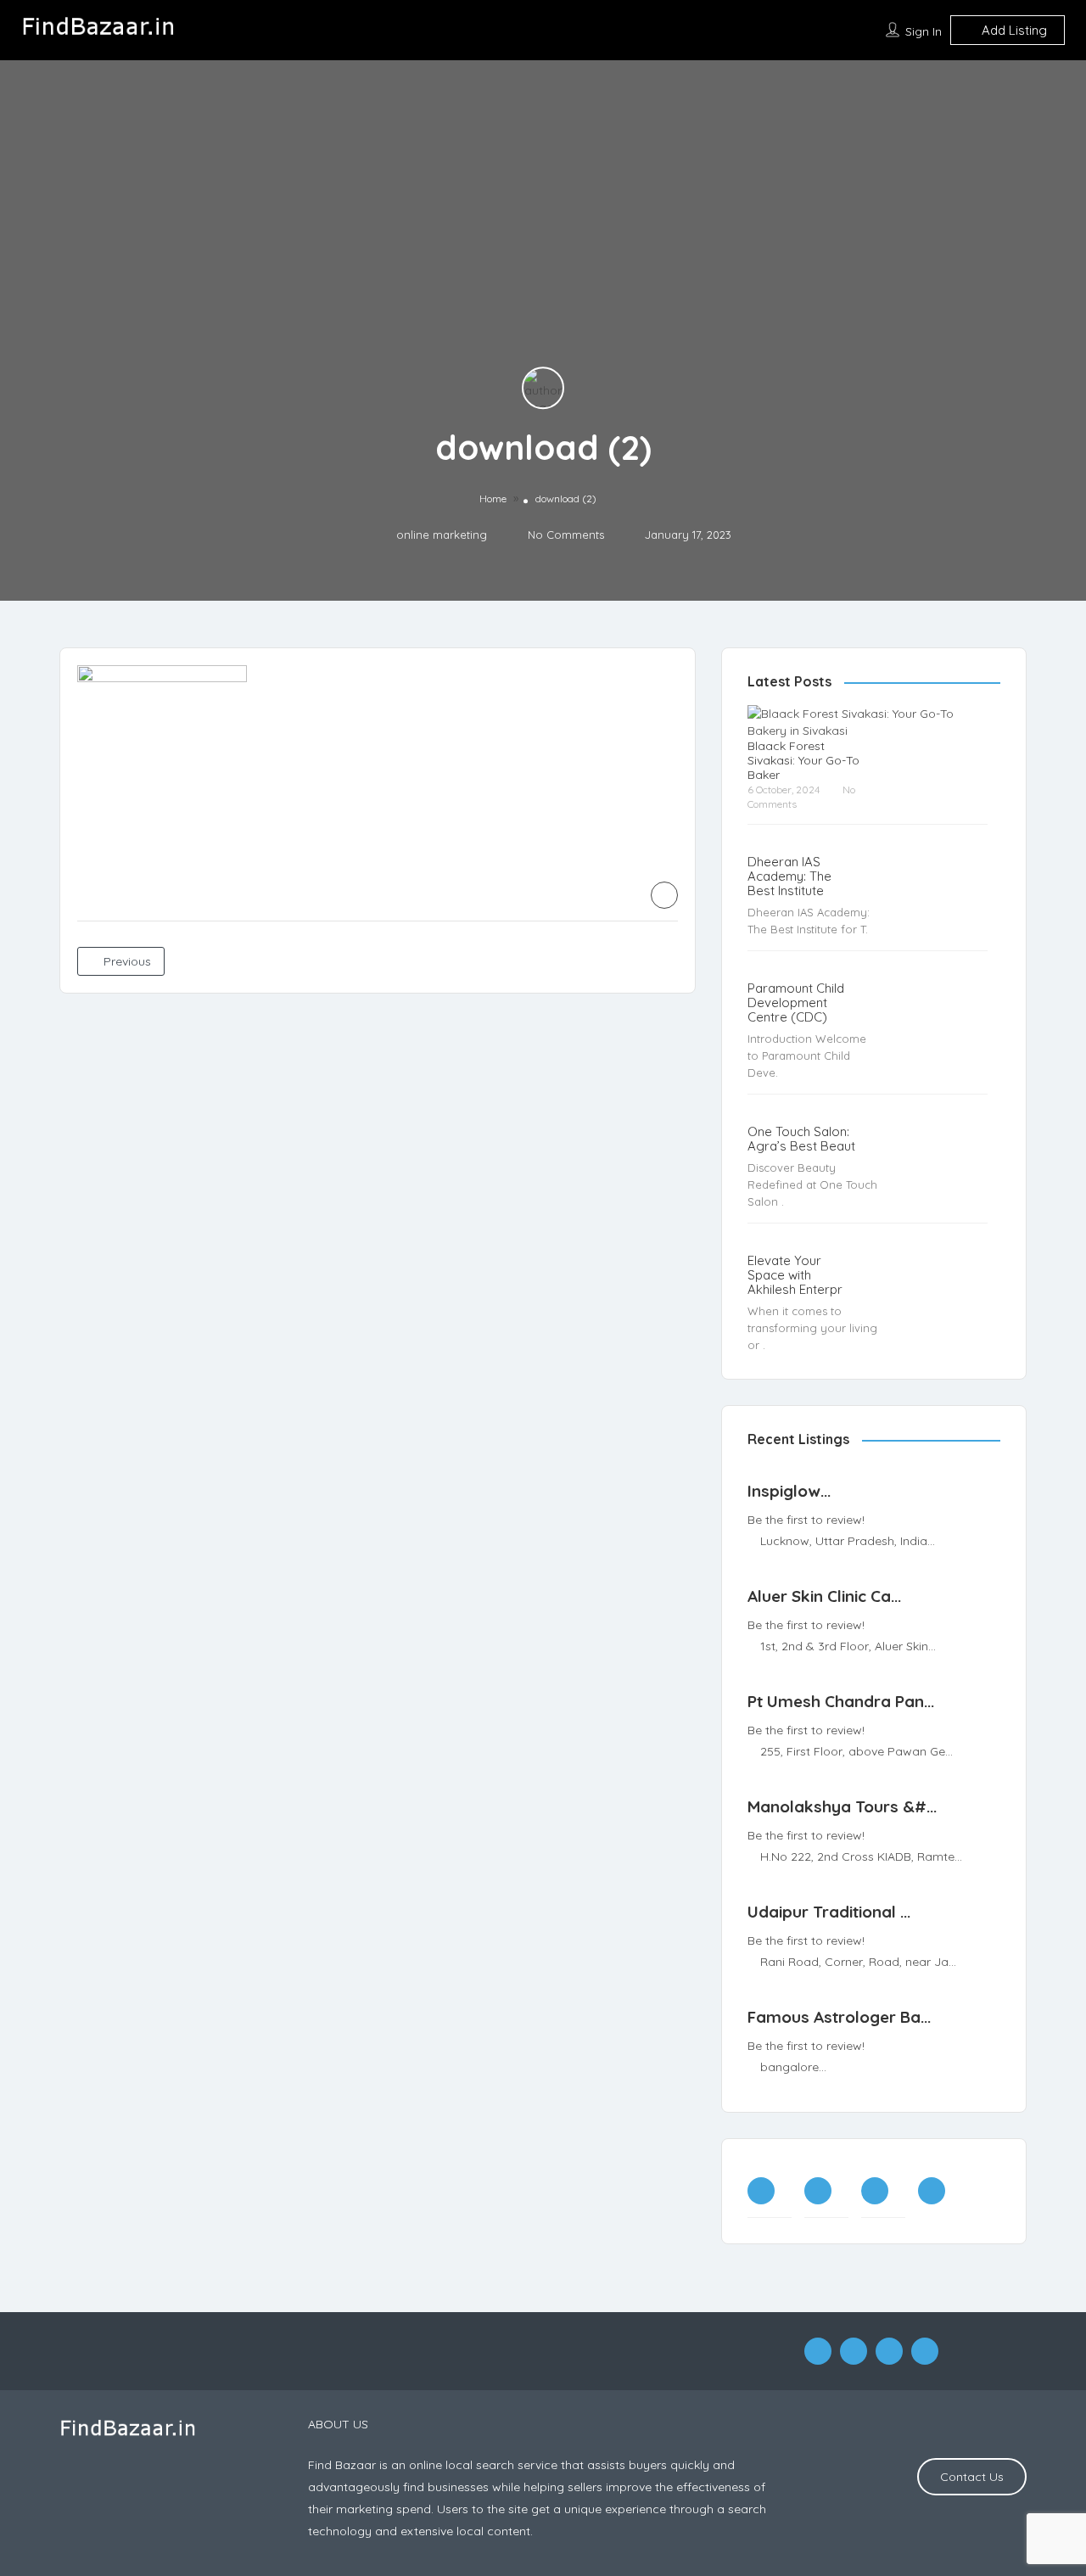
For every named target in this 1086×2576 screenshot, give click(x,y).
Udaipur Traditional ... (829, 1946)
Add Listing (1013, 64)
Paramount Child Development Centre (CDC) (796, 1036)
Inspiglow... (789, 1525)
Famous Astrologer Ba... (839, 2051)
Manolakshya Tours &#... (842, 1840)
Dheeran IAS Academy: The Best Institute (789, 910)
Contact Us (972, 2511)
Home (493, 532)
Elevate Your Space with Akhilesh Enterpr (795, 1309)
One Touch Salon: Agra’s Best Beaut (801, 1173)
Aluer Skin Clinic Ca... (824, 1630)
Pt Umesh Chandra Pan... (841, 1735)
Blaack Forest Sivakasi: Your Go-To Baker (803, 795)
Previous (126, 995)
